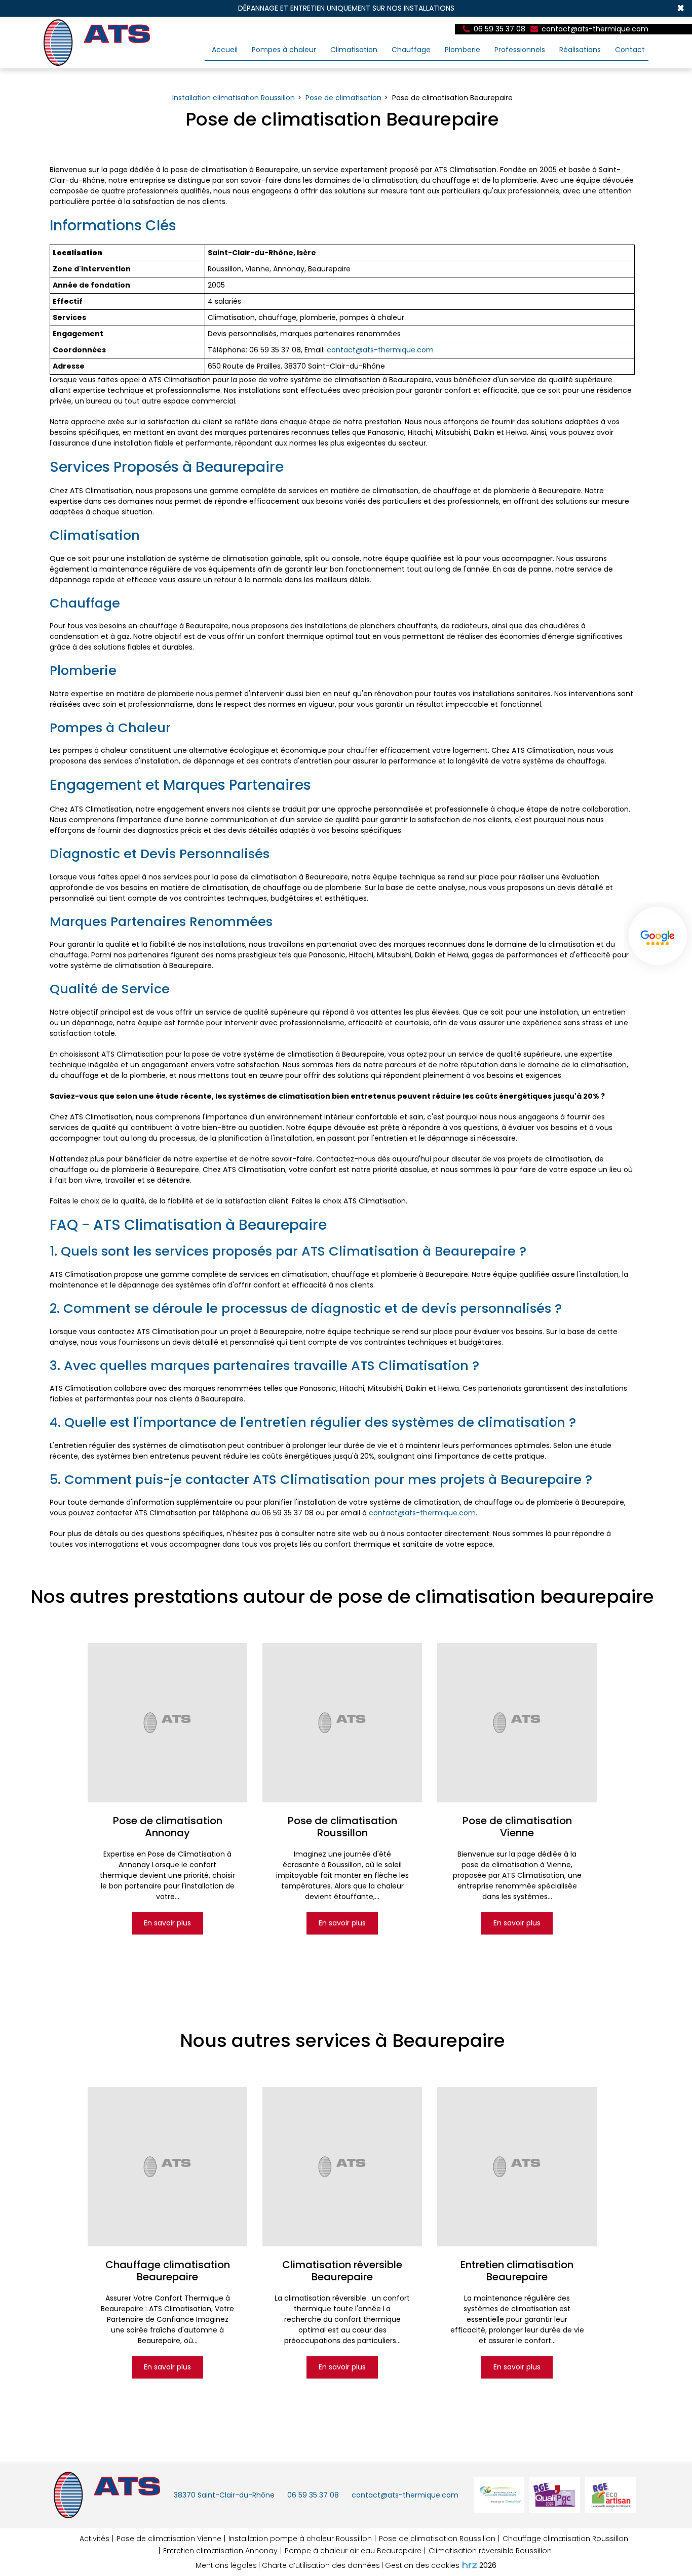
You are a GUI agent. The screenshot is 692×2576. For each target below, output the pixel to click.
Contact (630, 50)
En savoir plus (167, 1923)
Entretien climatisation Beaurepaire (517, 2271)
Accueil (225, 50)
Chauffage (411, 50)
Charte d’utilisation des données (321, 2565)
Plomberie (463, 50)
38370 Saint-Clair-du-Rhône (224, 2495)
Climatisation (354, 50)
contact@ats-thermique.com (594, 29)
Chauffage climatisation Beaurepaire (167, 2271)
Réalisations (580, 50)
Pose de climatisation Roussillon (342, 1827)
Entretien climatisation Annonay (220, 2551)
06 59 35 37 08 (313, 2495)
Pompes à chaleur (284, 50)
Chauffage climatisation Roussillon (565, 2539)
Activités (94, 2539)
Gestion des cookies (422, 2565)
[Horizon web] (470, 2565)
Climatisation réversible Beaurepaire (342, 2271)
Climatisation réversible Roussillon (490, 2551)
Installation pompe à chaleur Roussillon (300, 2539)
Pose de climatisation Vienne (517, 1827)
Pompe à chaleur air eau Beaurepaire (353, 2551)
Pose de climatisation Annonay (167, 1827)
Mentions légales (226, 2565)
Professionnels (520, 50)
